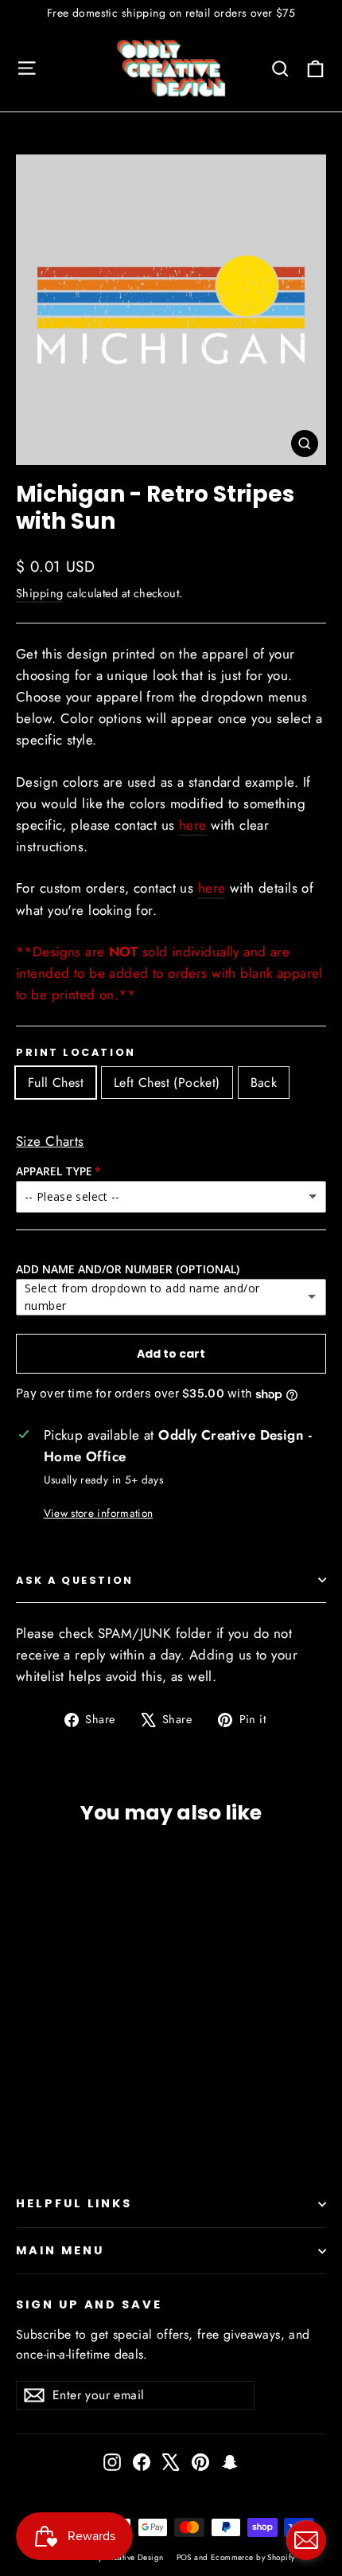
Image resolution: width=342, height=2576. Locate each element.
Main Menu (60, 2250)
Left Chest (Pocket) (167, 1083)
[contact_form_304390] (306, 2540)
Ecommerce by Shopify (253, 2557)
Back (264, 1083)
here (193, 825)
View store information (98, 1513)
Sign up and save (89, 2304)
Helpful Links (74, 2203)
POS (184, 2557)
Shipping (39, 593)
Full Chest (56, 1083)
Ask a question (75, 1580)
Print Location (76, 1052)
